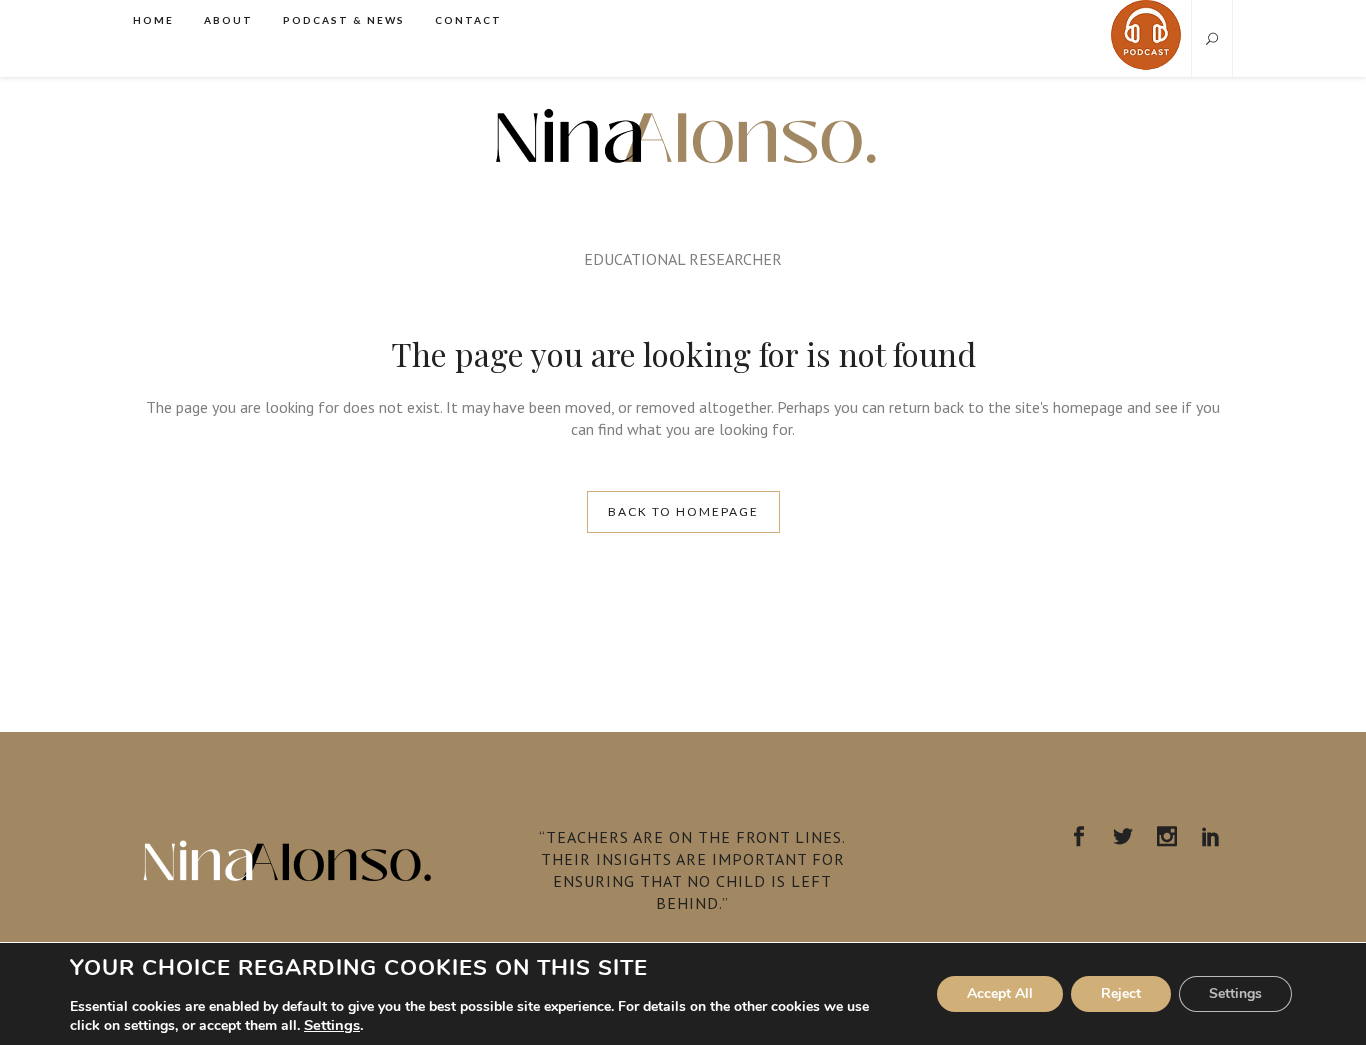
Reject (1121, 993)
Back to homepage (683, 511)
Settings (332, 1025)
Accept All (1000, 993)
